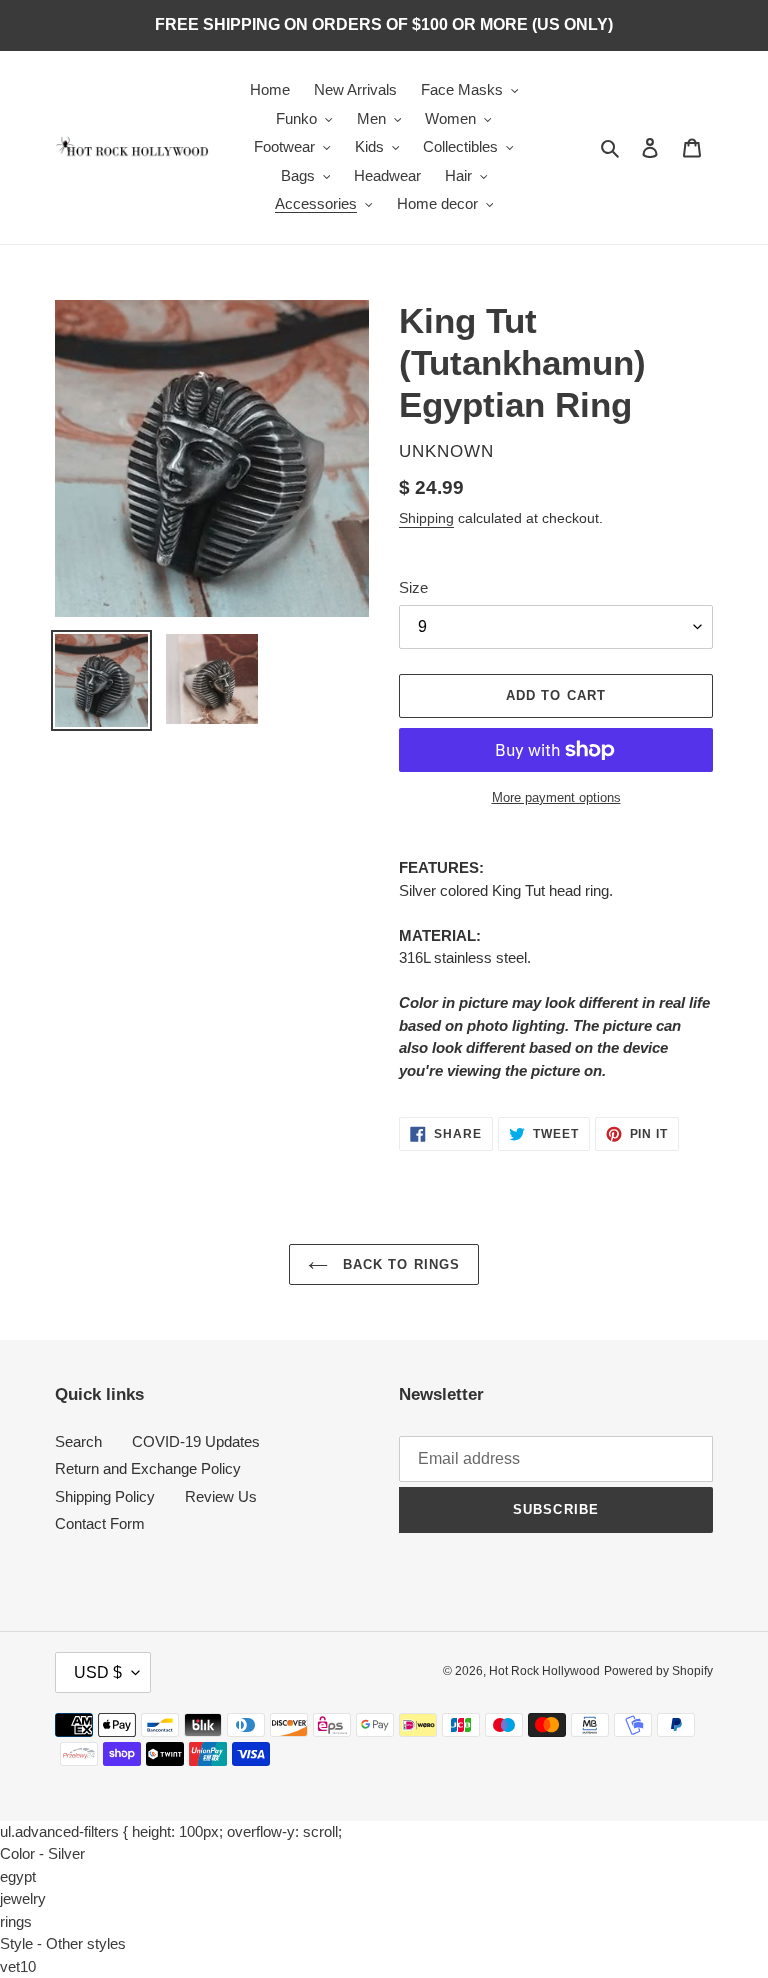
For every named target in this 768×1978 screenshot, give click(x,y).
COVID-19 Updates (196, 1441)
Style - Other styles (63, 1943)
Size (413, 587)
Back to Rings (399, 1264)
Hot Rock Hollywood (544, 1671)
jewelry (23, 1898)
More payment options (556, 797)
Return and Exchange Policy (148, 1468)
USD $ (98, 1672)
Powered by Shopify (658, 1671)
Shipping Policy (105, 1496)
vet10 (18, 1966)
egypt (18, 1876)
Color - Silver (42, 1853)
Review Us (221, 1496)
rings (16, 1921)
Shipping (426, 518)
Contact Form (100, 1523)
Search (78, 1441)
